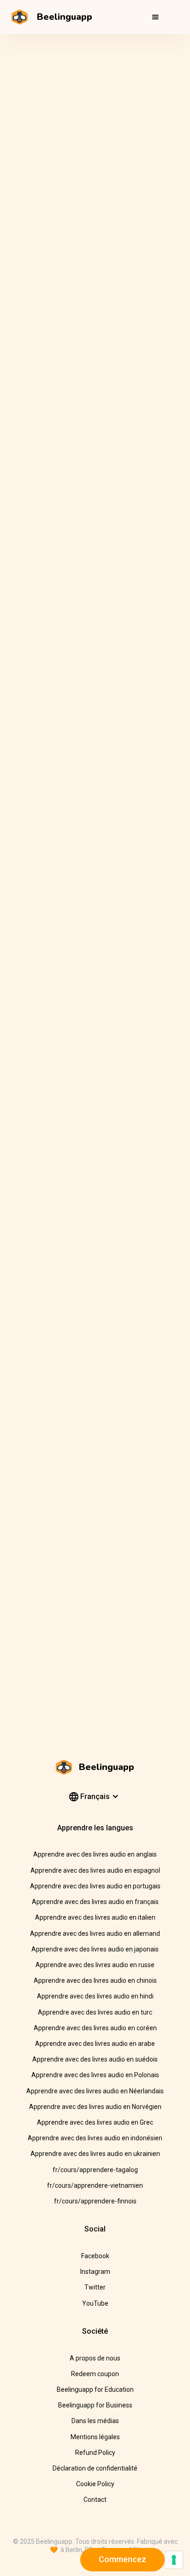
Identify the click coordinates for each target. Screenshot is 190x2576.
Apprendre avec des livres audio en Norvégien (95, 2107)
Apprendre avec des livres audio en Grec (95, 2122)
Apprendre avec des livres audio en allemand (95, 1933)
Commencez (122, 2559)
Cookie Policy (95, 2484)
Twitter (95, 2287)
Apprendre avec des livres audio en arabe (95, 2044)
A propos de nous (95, 2358)
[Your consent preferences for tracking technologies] (174, 2560)
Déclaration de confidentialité (95, 2468)
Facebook (95, 2256)
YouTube (95, 2303)
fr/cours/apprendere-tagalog (95, 2170)
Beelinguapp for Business (95, 2405)
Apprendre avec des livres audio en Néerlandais (95, 2091)
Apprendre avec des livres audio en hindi (95, 1996)
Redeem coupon (95, 2374)
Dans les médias (95, 2421)
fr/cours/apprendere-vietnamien (95, 2185)
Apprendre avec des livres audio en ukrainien (95, 2154)
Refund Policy (95, 2453)
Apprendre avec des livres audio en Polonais (95, 2075)
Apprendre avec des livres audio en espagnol (95, 1870)
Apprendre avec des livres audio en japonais (95, 1949)
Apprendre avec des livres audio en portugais (95, 1886)
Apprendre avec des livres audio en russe (95, 1965)
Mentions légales (95, 2437)
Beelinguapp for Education (95, 2389)
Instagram (95, 2272)
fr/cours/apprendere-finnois (95, 2201)
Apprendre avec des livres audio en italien (95, 1917)
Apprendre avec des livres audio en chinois (95, 1980)
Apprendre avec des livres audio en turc (95, 2012)
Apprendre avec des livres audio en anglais (95, 1854)
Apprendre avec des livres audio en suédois (95, 2059)
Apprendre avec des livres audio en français (95, 1902)
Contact (95, 2500)
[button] (155, 17)
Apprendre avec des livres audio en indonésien (95, 2138)
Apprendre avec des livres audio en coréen (95, 2028)
